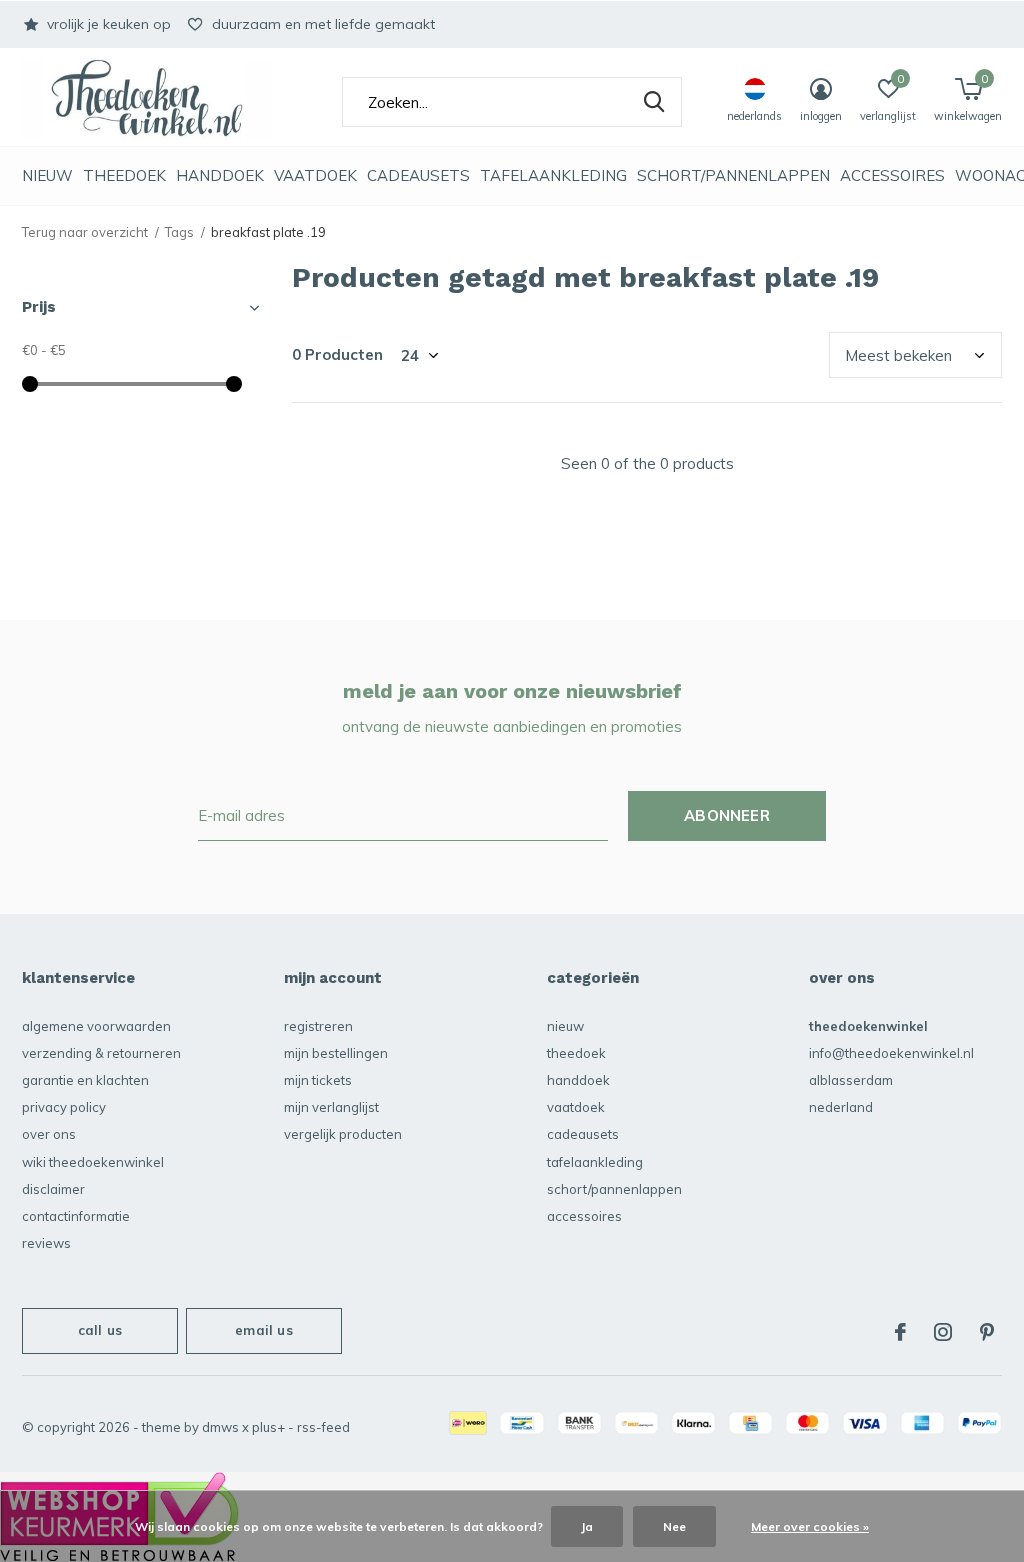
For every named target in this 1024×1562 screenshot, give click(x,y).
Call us (100, 1330)
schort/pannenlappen (733, 175)
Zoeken (654, 102)
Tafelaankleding (553, 175)
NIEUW (47, 175)
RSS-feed (323, 1427)
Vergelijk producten (343, 1134)
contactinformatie (76, 1216)
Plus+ (268, 1427)
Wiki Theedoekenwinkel (93, 1162)
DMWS (220, 1427)
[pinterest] (987, 1332)
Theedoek (124, 175)
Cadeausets (418, 175)
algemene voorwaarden (96, 1026)
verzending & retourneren (101, 1053)
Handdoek (220, 175)
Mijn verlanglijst (331, 1107)
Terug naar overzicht (85, 232)
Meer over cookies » (810, 1526)
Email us (263, 1330)
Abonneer (727, 815)
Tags (179, 232)
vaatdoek (315, 175)
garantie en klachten (85, 1080)
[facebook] (900, 1332)
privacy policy (64, 1107)
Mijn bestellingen (336, 1053)
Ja (587, 1526)
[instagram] (943, 1332)
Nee (674, 1526)
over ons (49, 1134)
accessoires (892, 175)
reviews (46, 1243)
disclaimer (53, 1189)
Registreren (318, 1026)
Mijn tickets (318, 1080)
